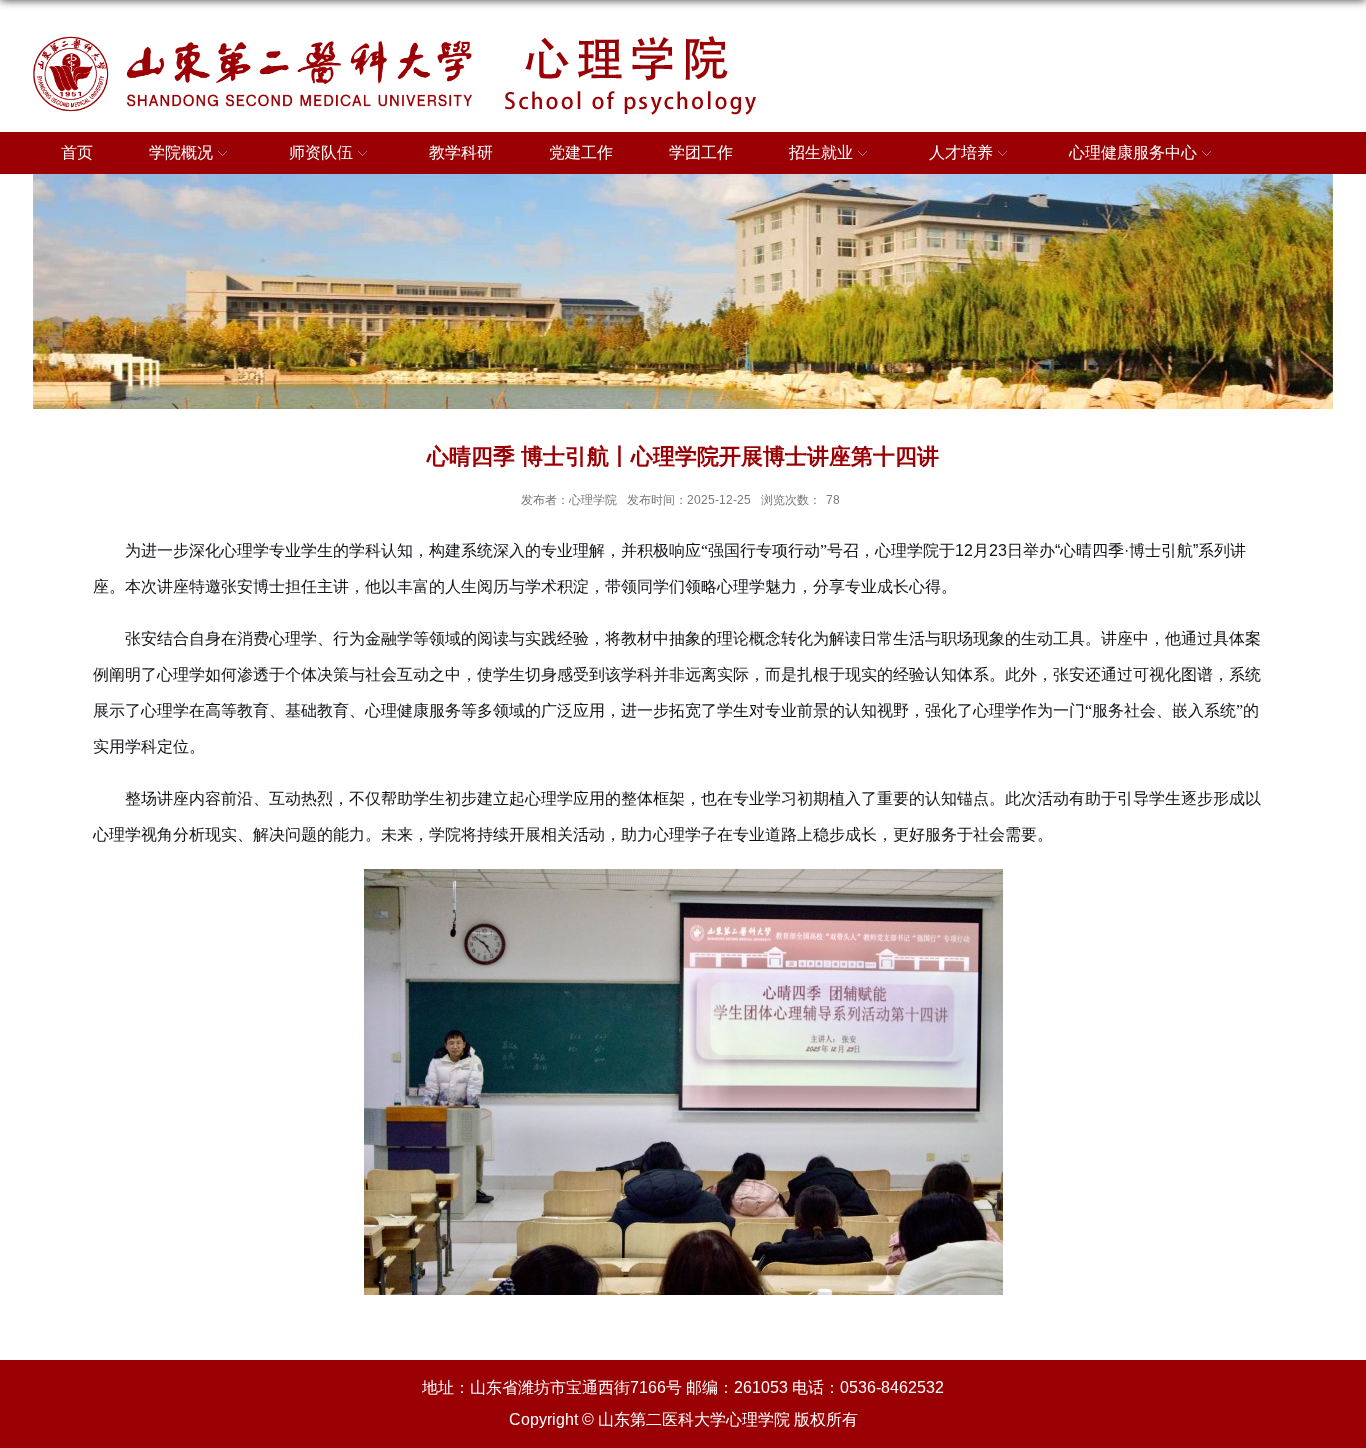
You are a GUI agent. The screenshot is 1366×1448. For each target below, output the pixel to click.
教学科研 (461, 152)
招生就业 (821, 152)
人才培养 (961, 152)
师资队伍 (321, 152)
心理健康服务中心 (1133, 152)
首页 (77, 152)
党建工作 (581, 152)
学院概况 (181, 152)
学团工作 (701, 152)
